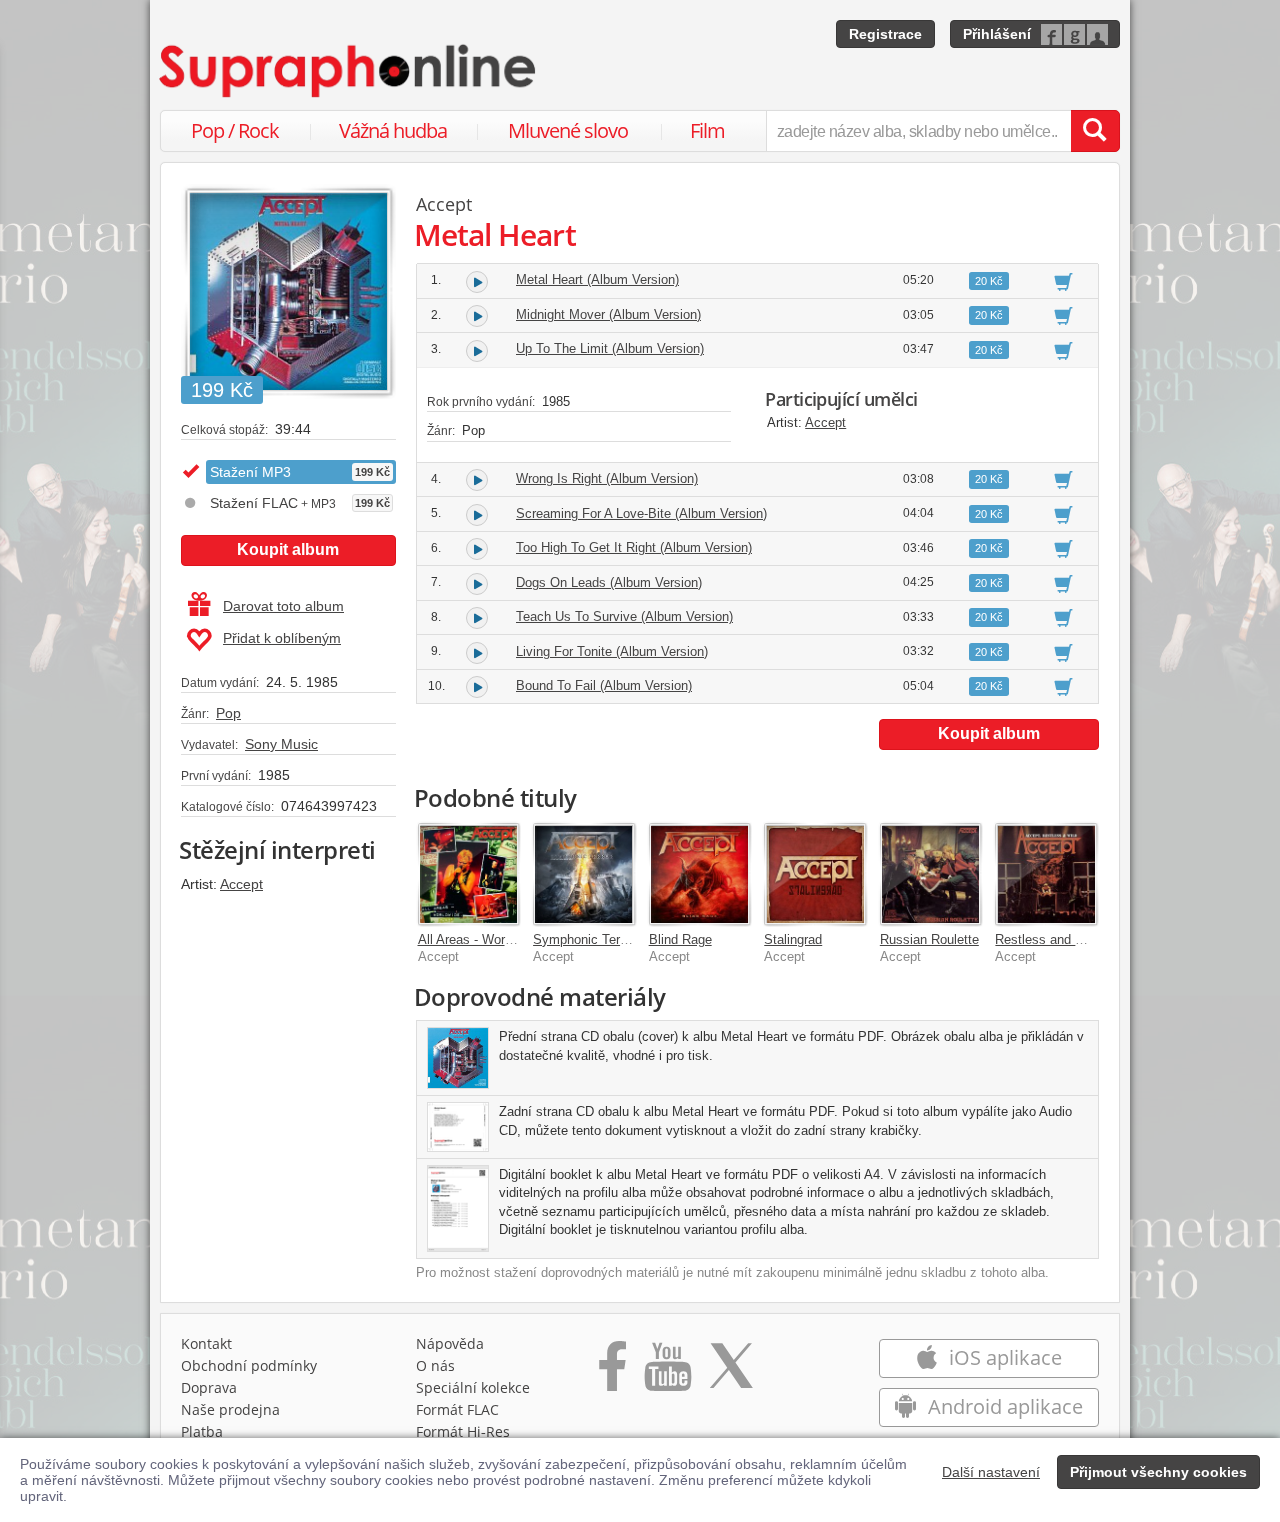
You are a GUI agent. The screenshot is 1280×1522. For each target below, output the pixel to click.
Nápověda (450, 1343)
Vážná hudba (393, 130)
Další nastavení (991, 1472)
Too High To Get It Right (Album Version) (634, 547)
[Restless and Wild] (1046, 874)
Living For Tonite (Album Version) (612, 651)
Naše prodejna (230, 1409)
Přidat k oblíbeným (282, 638)
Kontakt (206, 1343)
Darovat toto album (283, 606)
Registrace (885, 34)
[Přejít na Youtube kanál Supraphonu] (667, 1373)
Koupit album (288, 549)
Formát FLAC (457, 1409)
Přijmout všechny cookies (1158, 1472)
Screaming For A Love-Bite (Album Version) (641, 513)
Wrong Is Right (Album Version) (607, 478)
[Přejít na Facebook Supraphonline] (612, 1373)
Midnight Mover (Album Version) (608, 314)
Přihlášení (997, 34)
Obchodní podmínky (249, 1365)
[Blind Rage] (700, 874)
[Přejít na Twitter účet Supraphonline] (731, 1373)
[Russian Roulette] (931, 874)
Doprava (209, 1387)
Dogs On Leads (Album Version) (609, 582)
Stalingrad (793, 939)
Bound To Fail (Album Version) (604, 685)
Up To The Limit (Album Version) (610, 348)
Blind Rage (680, 939)
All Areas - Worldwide (479, 939)
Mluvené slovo (568, 130)
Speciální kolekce (473, 1387)
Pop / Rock (235, 130)
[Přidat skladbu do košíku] (1063, 281)
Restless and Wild (1047, 939)
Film (707, 130)
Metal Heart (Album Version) (597, 279)
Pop (228, 713)
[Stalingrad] (815, 874)
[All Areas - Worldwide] (469, 874)
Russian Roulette (929, 939)
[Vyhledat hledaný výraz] (1095, 131)
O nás (435, 1365)
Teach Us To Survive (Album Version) (624, 616)
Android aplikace (1003, 1406)
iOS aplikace (1003, 1357)
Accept (241, 884)
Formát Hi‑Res (463, 1431)
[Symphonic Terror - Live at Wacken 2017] (584, 874)
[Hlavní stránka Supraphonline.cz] (349, 71)
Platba (202, 1431)
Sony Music (281, 744)
